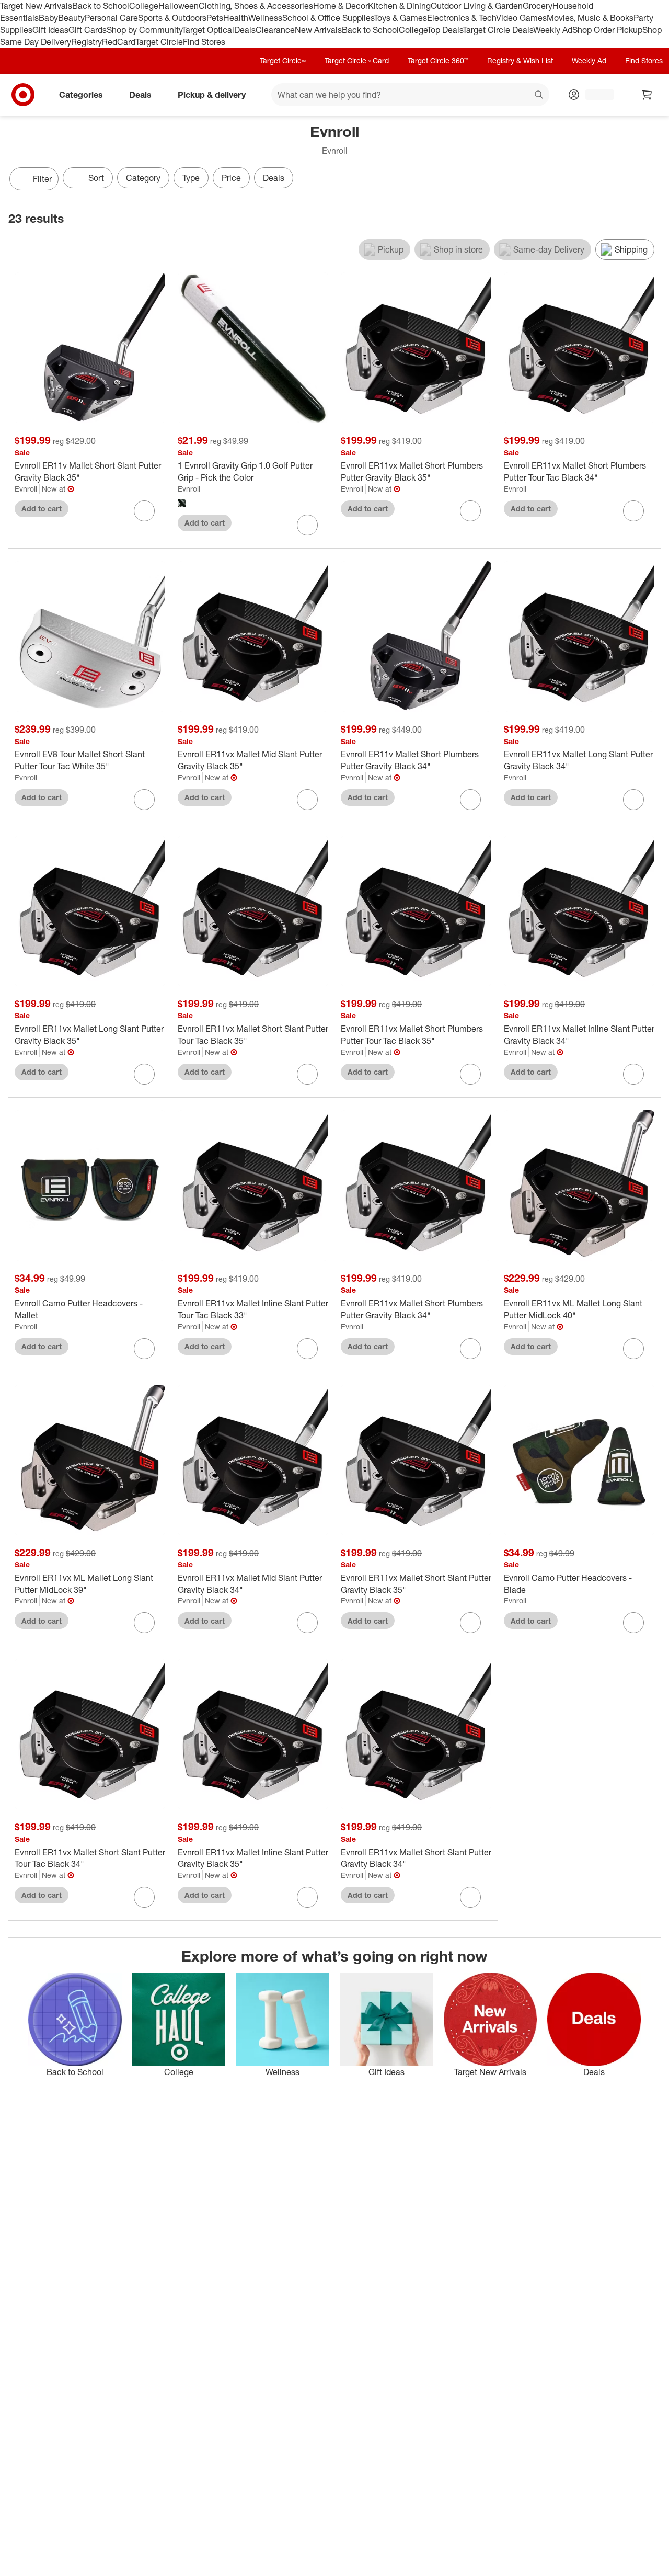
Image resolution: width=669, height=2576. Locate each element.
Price (231, 178)
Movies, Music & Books (590, 18)
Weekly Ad (553, 30)
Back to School (101, 6)
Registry (86, 42)
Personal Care (111, 18)
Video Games (521, 18)
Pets (215, 18)
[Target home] (23, 95)
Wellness (265, 18)
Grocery (538, 6)
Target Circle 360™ (438, 60)
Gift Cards (88, 30)
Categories (81, 95)
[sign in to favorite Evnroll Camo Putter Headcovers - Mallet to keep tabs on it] (144, 1349)
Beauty (71, 18)
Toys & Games (400, 18)
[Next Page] (650, 180)
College (144, 6)
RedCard (119, 42)
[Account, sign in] (595, 95)
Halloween (178, 6)
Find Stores (204, 42)
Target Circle (159, 42)
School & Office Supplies (328, 18)
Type (191, 178)
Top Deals (445, 30)
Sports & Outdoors (172, 18)
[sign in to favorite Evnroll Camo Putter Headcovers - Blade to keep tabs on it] (633, 1623)
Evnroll (26, 489)
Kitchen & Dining (399, 6)
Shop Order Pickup (607, 30)
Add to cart (42, 509)
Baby (48, 18)
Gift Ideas (50, 30)
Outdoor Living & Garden (477, 6)
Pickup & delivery (212, 95)
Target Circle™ (283, 60)
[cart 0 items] (647, 95)
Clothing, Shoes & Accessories (256, 6)
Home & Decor (341, 6)
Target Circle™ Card (357, 60)
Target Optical (208, 30)
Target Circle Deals (498, 30)
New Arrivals (318, 30)
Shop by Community (144, 30)
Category (143, 178)
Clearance (275, 30)
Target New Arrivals (36, 6)
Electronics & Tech (462, 18)
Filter (42, 179)
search (539, 96)
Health (236, 18)
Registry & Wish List (520, 60)
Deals (245, 30)
